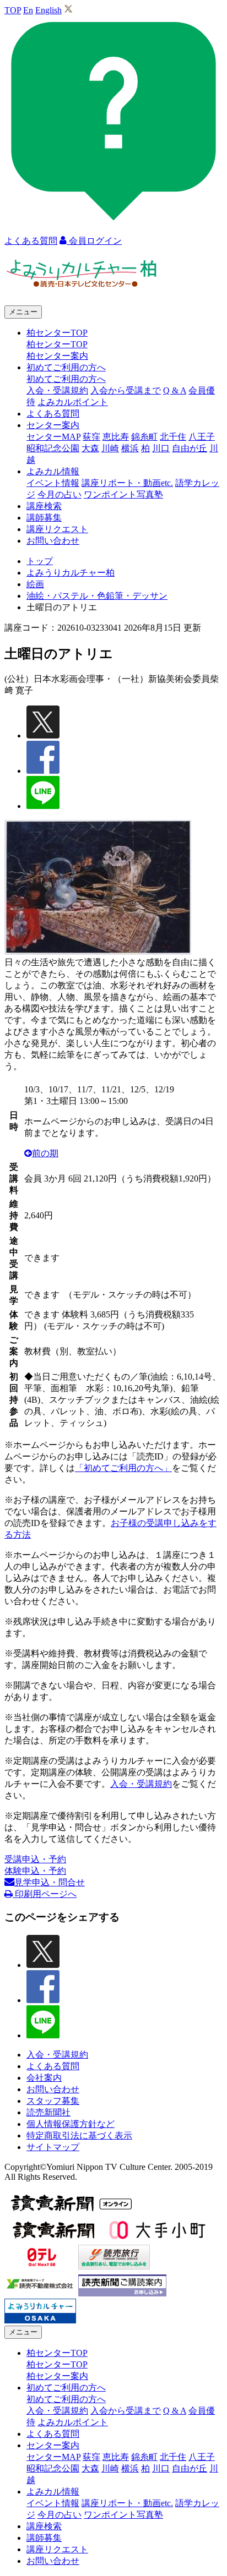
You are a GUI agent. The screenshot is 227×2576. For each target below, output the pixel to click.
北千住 (173, 437)
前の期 (45, 1153)
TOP (13, 10)
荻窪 (91, 437)
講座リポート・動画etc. (127, 483)
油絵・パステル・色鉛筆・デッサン (97, 596)
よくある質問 (53, 414)
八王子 (202, 437)
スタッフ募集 (53, 2101)
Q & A (175, 390)
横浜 (130, 448)
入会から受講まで (126, 390)
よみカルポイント (73, 402)
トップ (40, 561)
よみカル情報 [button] (53, 471)
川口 (161, 448)
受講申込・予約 (35, 1859)
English (48, 10)
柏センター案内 (57, 356)
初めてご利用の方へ (66, 379)
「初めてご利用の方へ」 (123, 1468)
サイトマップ (53, 2147)
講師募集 (44, 518)
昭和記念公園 (53, 448)
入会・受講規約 (57, 390)
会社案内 (44, 2078)
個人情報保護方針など (71, 2124)
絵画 (35, 584)
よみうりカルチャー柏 (71, 573)
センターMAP (53, 437)
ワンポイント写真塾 (123, 494)
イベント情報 (53, 483)
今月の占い (60, 494)
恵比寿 (116, 437)
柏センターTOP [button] (57, 333)
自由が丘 (190, 448)
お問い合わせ (53, 541)
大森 (90, 448)
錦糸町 (144, 437)
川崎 (110, 448)
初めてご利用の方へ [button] (66, 367)
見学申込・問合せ (50, 1882)
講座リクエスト (57, 529)
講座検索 (44, 506)
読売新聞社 (48, 2112)
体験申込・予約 (35, 1871)
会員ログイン (94, 241)
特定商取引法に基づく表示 (79, 2135)
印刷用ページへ (45, 1894)
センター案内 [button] (53, 425)
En (28, 10)
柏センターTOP (57, 344)
